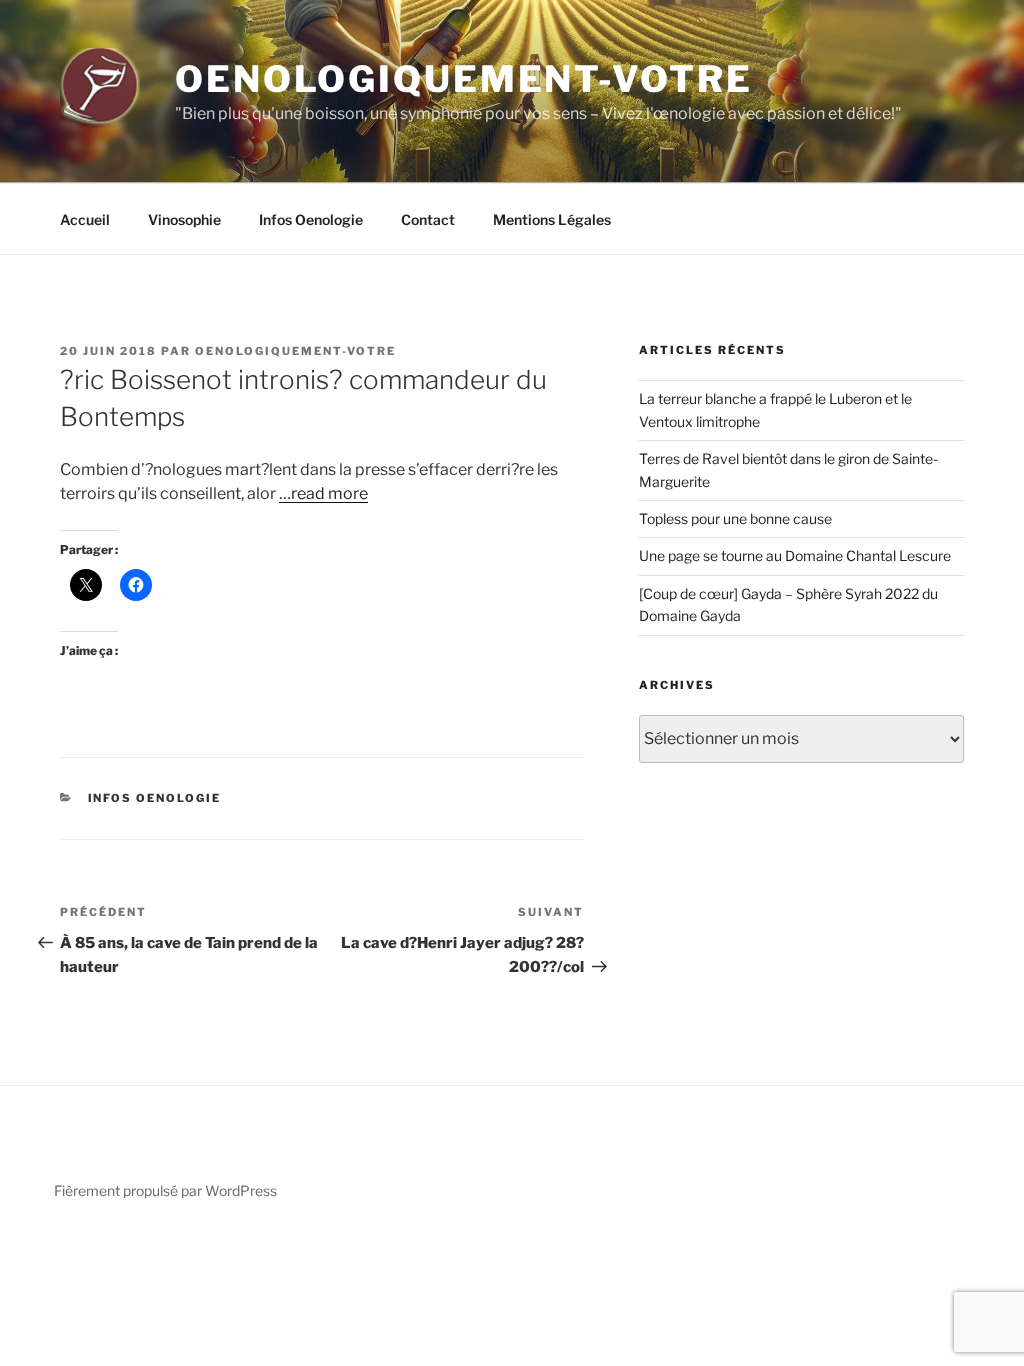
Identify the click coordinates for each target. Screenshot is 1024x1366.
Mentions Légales (552, 219)
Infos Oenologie (311, 219)
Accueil (85, 219)
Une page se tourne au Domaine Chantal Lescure (795, 555)
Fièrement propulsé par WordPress (165, 1190)
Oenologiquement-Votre (463, 79)
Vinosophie (184, 219)
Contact (428, 219)
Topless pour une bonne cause (735, 518)
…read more (323, 493)
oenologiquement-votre (295, 351)
